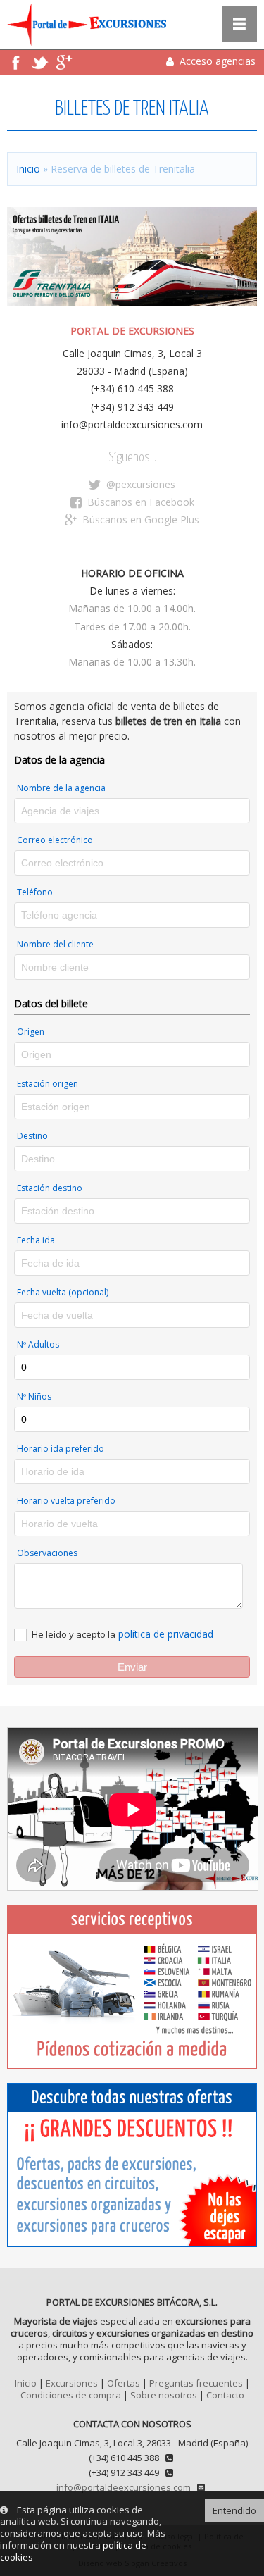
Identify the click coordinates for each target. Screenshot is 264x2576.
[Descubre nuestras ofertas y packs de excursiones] (132, 2165)
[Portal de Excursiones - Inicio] (83, 42)
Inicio (28, 169)
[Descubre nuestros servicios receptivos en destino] (132, 1987)
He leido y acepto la (74, 1634)
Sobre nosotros (164, 2395)
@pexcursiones (139, 484)
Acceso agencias (216, 61)
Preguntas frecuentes (196, 2383)
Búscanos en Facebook (139, 502)
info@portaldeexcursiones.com (124, 2487)
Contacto (225, 2395)
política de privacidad (166, 1634)
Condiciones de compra (71, 2395)
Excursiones (72, 2383)
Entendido (234, 2510)
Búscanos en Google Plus (139, 519)
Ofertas (124, 2383)
